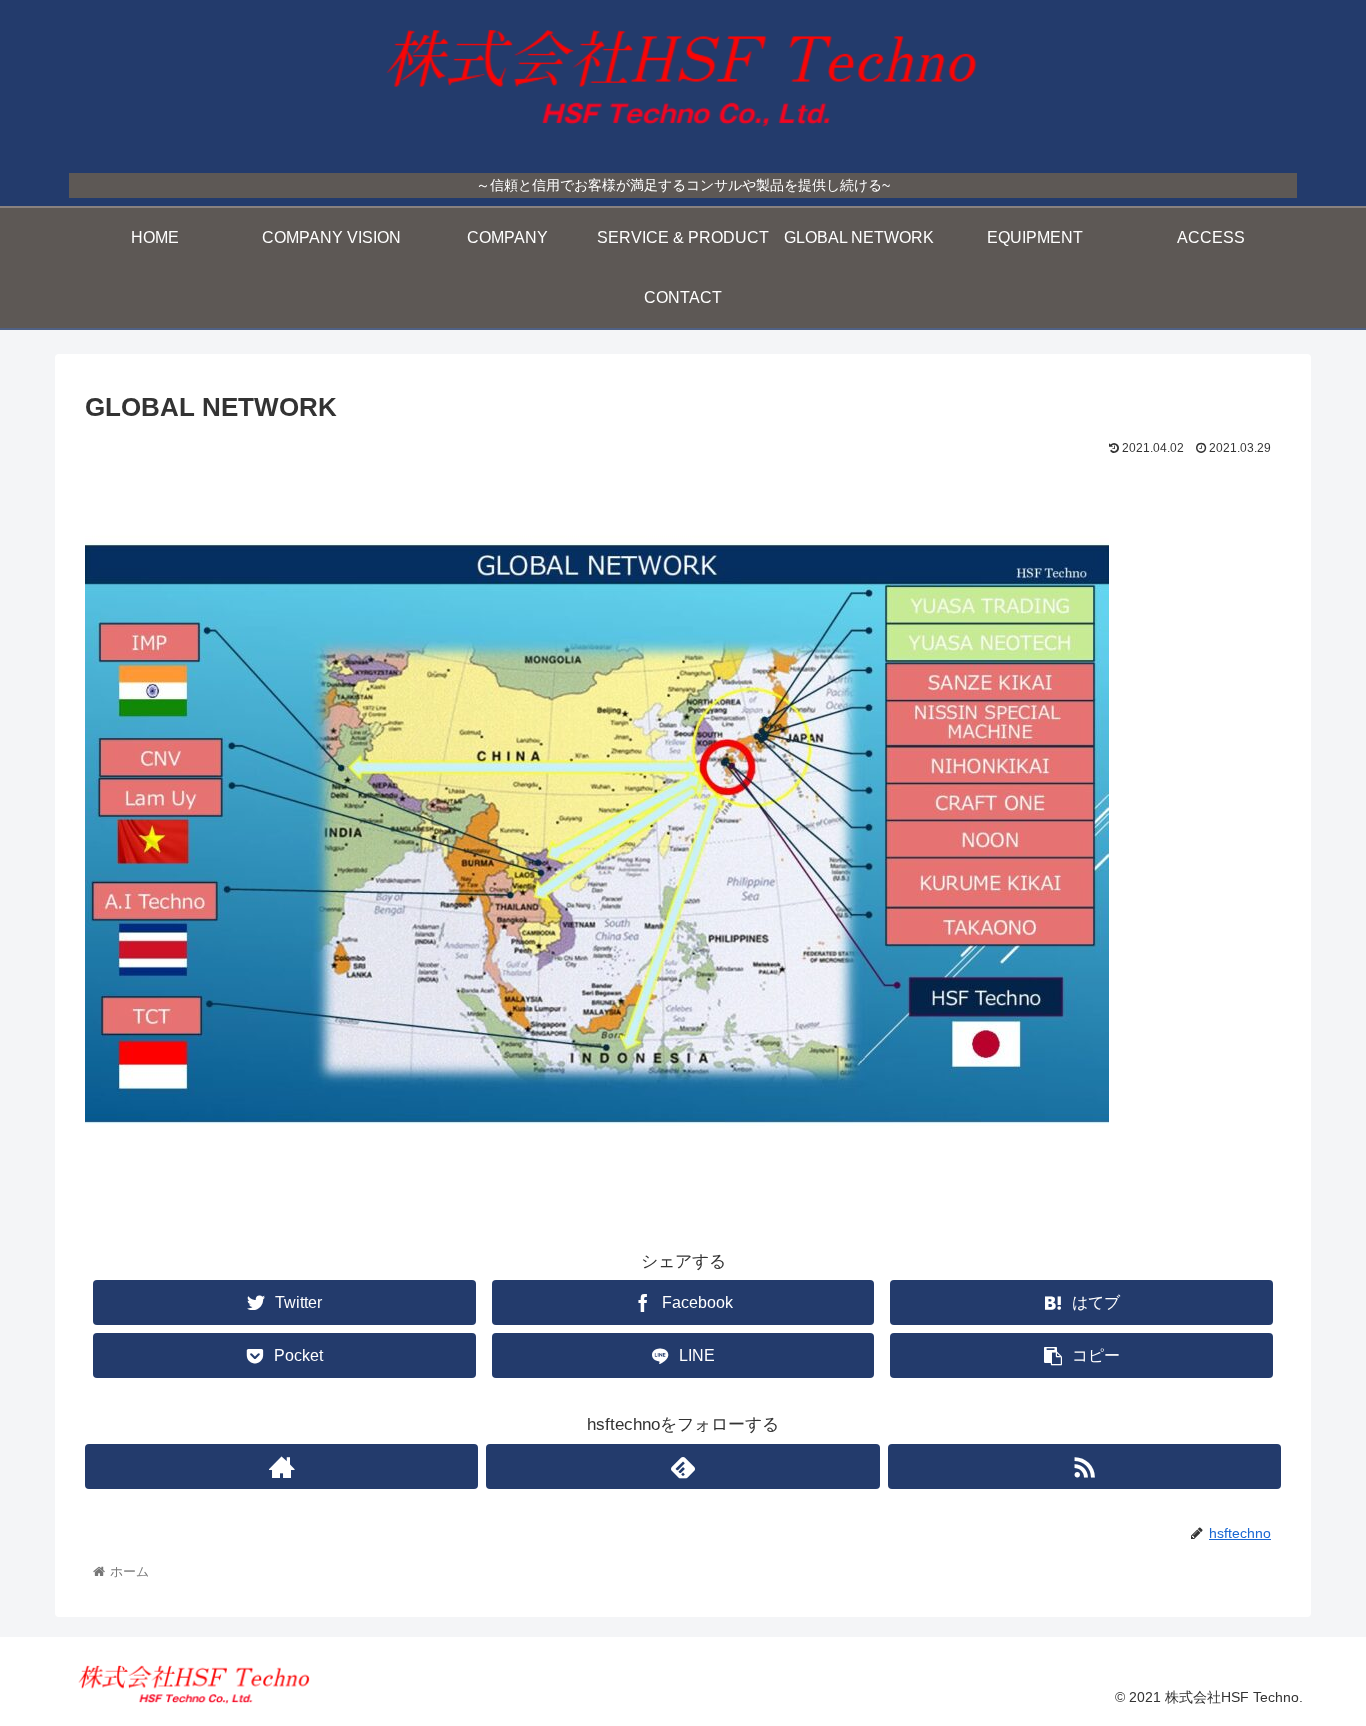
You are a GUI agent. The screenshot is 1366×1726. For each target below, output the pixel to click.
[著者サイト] (281, 1466)
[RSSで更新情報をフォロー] (1084, 1466)
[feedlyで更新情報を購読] (682, 1466)
